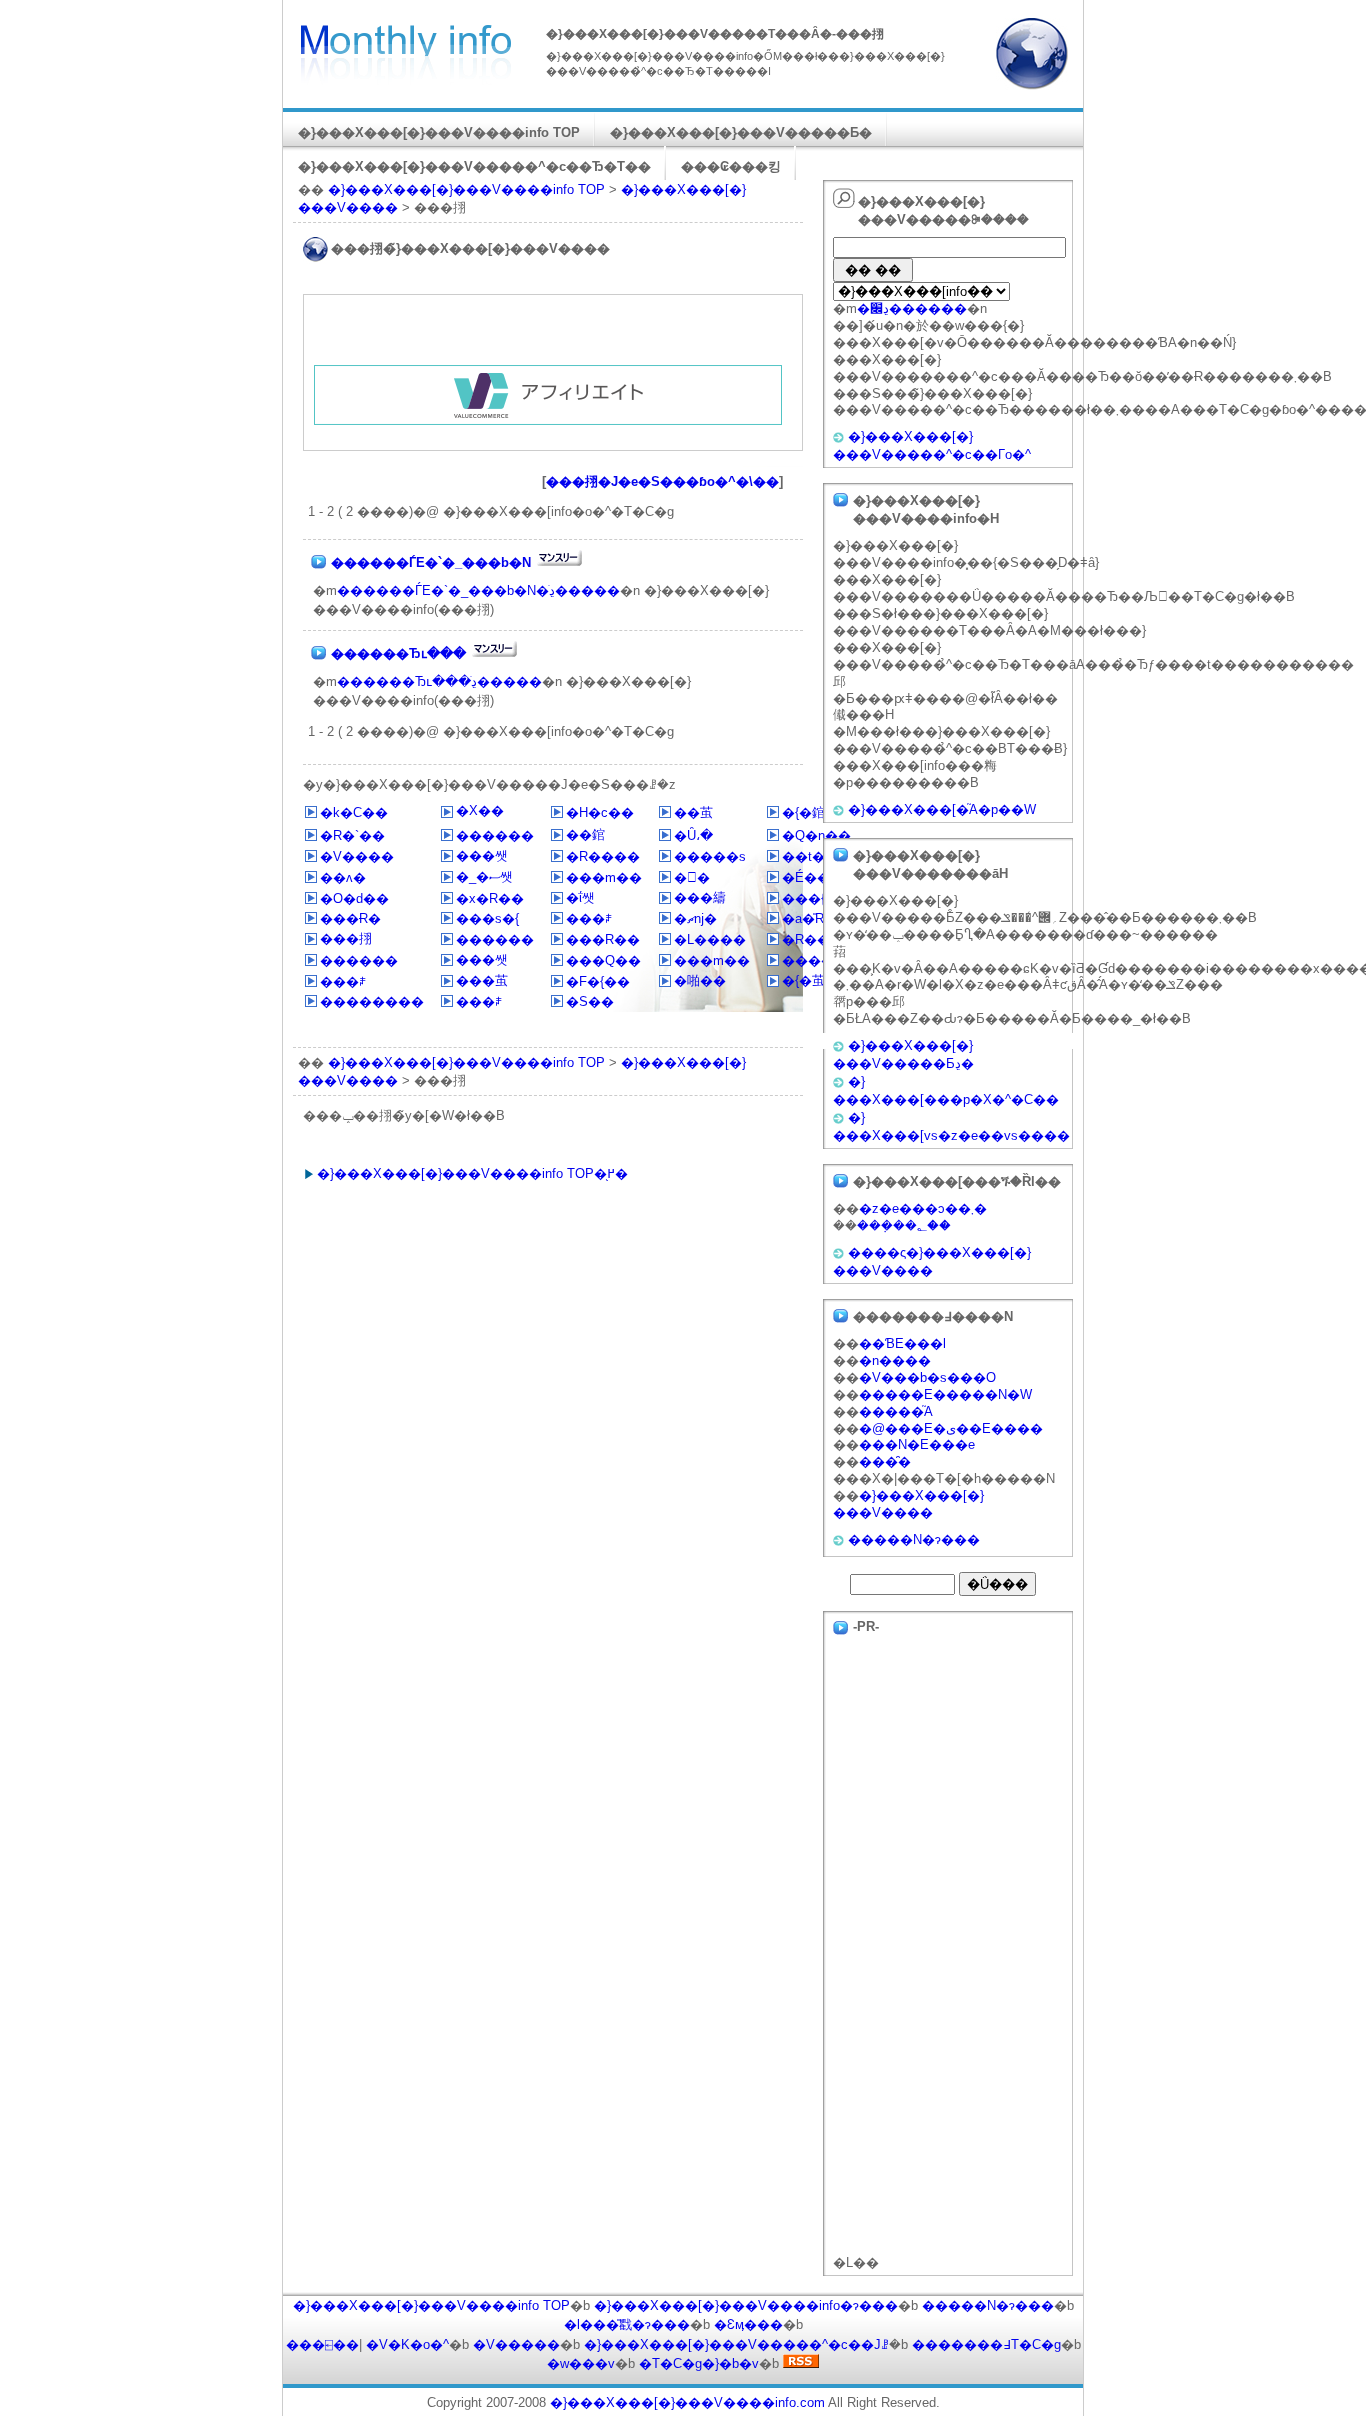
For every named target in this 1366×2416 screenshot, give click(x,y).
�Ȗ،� (693, 835)
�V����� (516, 2344)
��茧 (693, 812)
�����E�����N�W (945, 1394)
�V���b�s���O (927, 1377)
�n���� (895, 1360)
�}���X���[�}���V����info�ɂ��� (746, 2305)
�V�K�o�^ (407, 2344)
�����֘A (896, 1411)
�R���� (603, 856)
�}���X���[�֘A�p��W (942, 809)
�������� (372, 1001)
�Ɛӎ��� (748, 2324)
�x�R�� (490, 898)
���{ (803, 898)
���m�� (604, 877)
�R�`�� (352, 835)
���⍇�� (322, 2344)
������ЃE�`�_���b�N (431, 562)
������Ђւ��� (398, 653)
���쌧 (482, 855)
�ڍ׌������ (912, 308)
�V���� (357, 856)
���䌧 (700, 897)
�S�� (590, 1001)
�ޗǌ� (695, 918)
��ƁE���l (902, 1343)
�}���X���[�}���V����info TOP (439, 132)
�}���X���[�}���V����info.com (687, 2402)
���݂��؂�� (904, 1225)
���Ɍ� (350, 918)
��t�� (810, 856)
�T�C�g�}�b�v (699, 2363)
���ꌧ (589, 918)
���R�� (603, 939)
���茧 (482, 980)
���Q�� (603, 960)
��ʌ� (343, 877)
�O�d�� (354, 898)
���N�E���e (917, 1444)
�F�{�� (598, 981)
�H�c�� (600, 812)
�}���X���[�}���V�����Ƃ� (741, 132)
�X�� (480, 810)
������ (495, 835)
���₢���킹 (731, 166)
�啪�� (700, 980)
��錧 (585, 834)
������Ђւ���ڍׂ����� (439, 681)
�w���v (581, 2363)
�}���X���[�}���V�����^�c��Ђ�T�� (474, 166)
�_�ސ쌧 (484, 876)
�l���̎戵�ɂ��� (627, 2324)
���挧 (346, 938)
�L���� (710, 939)
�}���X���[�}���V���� (908, 1504)
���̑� (885, 1461)
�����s (710, 856)
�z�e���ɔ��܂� (923, 1208)
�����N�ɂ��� (914, 1539)
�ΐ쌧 (580, 897)
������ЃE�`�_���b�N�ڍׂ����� (478, 590)
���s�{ (487, 918)
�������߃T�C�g (986, 2344)
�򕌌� (692, 877)
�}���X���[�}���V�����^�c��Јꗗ (736, 2344)
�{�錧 (803, 812)
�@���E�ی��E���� (951, 1428)
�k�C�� (354, 812)
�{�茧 (803, 980)
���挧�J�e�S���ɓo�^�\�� (662, 481)
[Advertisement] (548, 335)
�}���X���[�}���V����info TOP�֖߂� (472, 1173)
